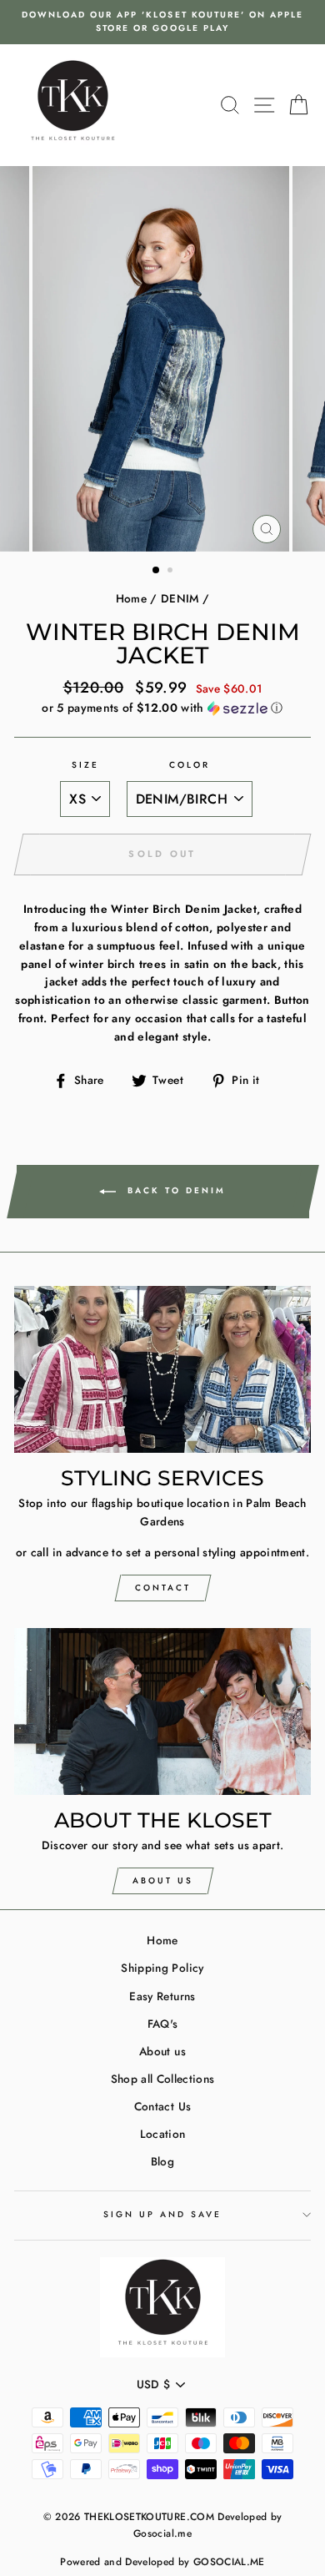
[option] (162, 22)
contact (163, 1588)
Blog (162, 2161)
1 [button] (157, 571)
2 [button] (172, 572)
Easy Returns (162, 1996)
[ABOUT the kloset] (162, 1711)
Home (131, 598)
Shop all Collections (163, 2079)
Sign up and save (163, 2214)
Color (190, 765)
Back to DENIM (174, 1190)
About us (162, 2051)
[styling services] (162, 1369)
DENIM (180, 598)
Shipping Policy (162, 1968)
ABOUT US (163, 1880)
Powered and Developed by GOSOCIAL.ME (162, 2562)
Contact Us (162, 2106)
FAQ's (163, 2024)
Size (85, 765)
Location (163, 2134)
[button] (162, 708)
